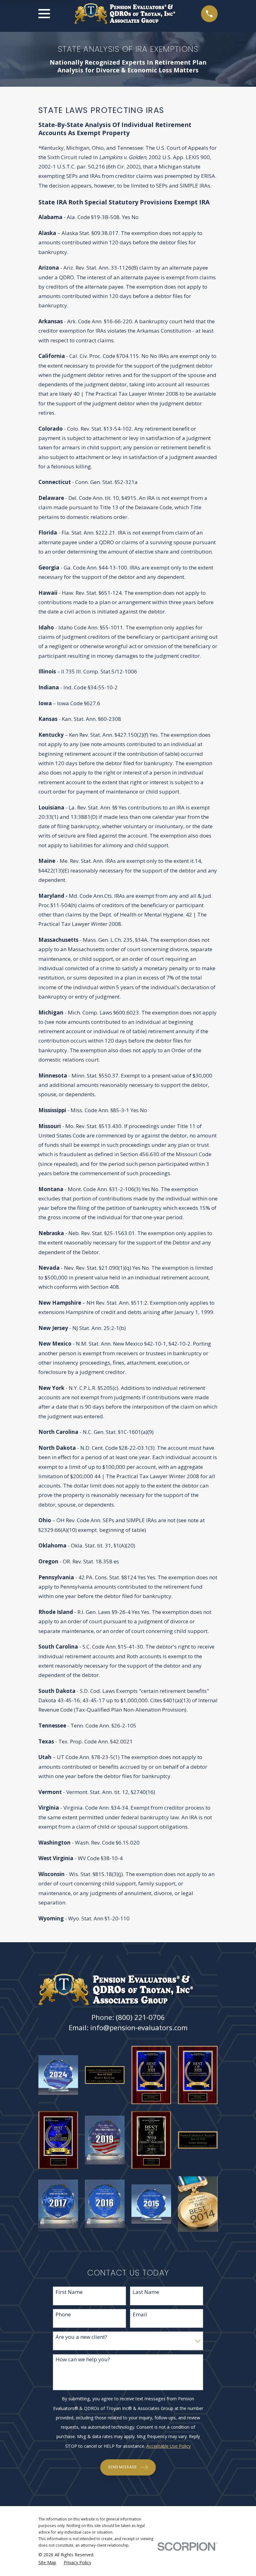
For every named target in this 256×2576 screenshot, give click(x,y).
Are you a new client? (81, 2337)
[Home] (126, 14)
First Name (69, 2292)
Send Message (122, 2467)
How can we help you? (83, 2359)
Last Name (146, 2292)
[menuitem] (47, 2562)
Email (140, 2314)
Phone (63, 2314)
